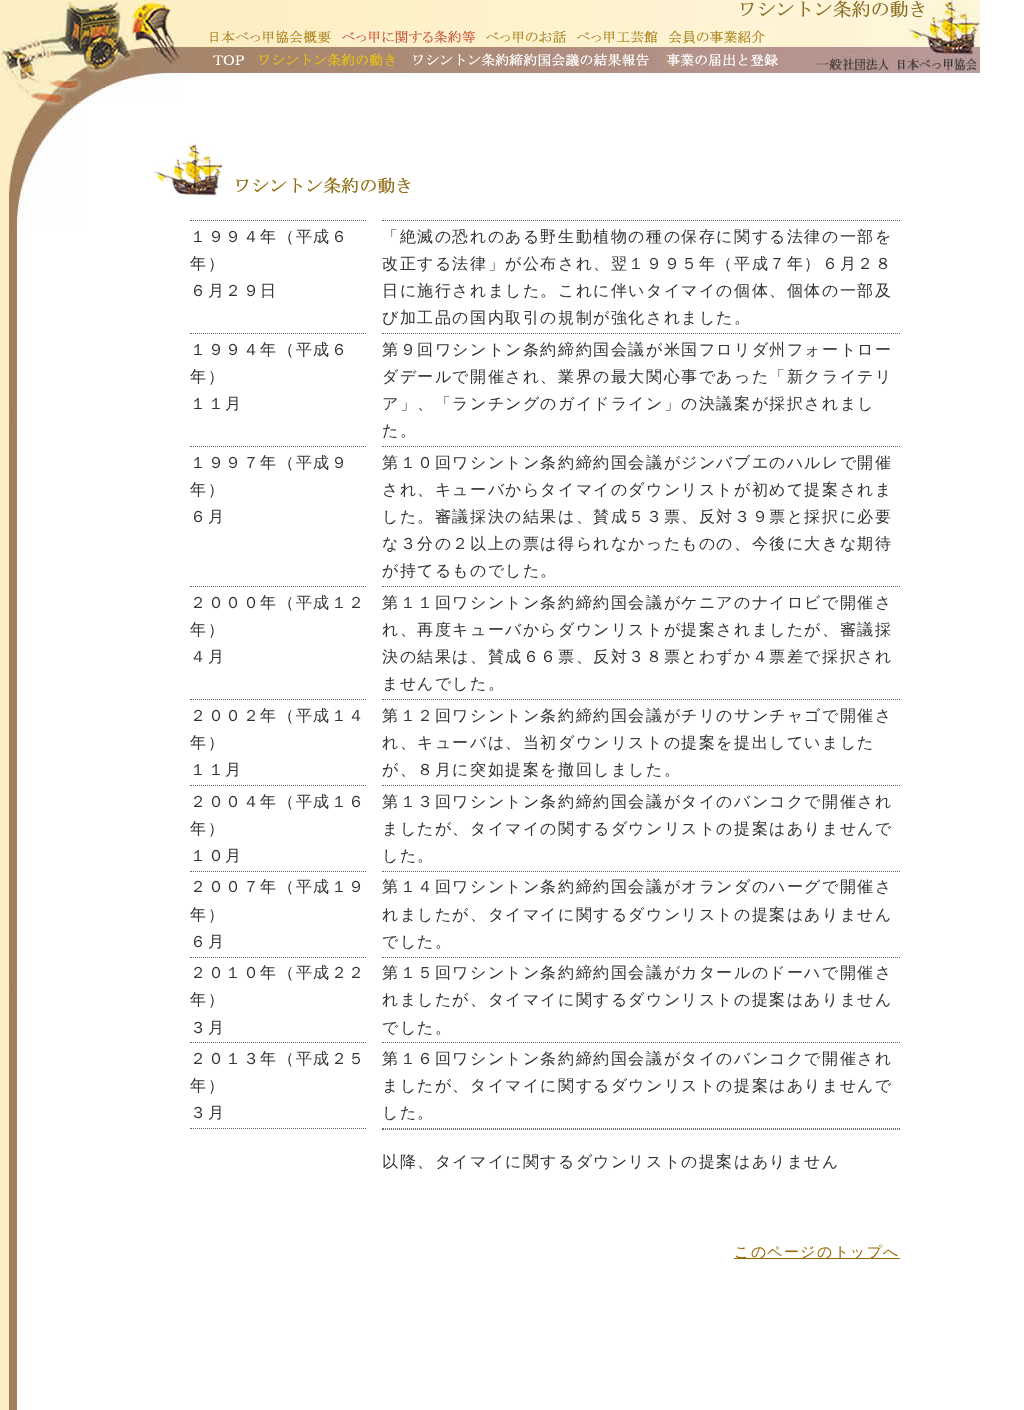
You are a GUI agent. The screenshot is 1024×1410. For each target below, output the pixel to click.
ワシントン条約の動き (326, 60)
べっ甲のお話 (525, 37)
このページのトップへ (817, 1251)
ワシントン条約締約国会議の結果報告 (531, 60)
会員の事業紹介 (717, 37)
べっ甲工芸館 (617, 37)
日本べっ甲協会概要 (270, 37)
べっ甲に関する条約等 (408, 37)
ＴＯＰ (228, 60)
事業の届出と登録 (723, 60)
